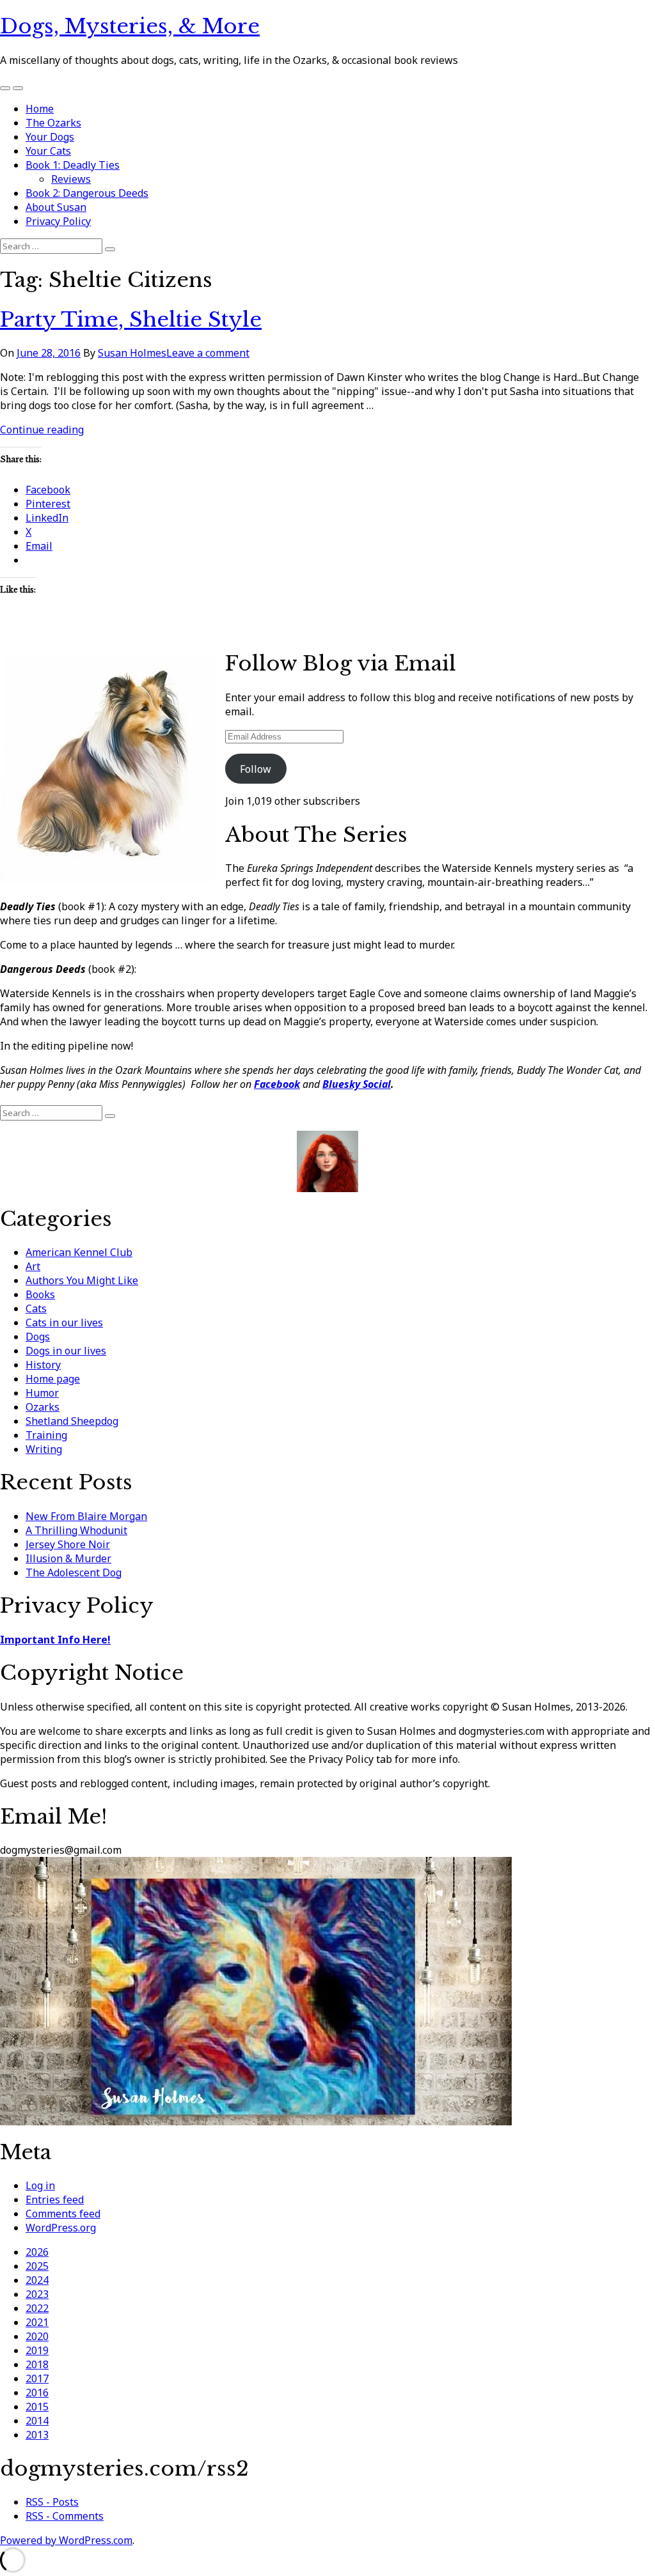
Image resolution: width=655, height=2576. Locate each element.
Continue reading (42, 430)
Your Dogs (50, 137)
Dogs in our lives (66, 1351)
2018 (37, 2364)
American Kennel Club (79, 1252)
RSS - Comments (65, 2516)
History (43, 1365)
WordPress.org (61, 2228)
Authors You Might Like (82, 1280)
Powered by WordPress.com (66, 2540)
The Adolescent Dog (74, 1572)
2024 (37, 2280)
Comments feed (63, 2214)
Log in (40, 2185)
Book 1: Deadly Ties (73, 165)
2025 (37, 2266)
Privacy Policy (58, 221)
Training (46, 1435)
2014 (37, 2421)
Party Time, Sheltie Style (131, 320)
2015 (37, 2407)
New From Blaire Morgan (86, 1516)
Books (40, 1294)
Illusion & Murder (68, 1558)
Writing (44, 1449)
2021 (37, 2322)
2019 (37, 2350)
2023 (37, 2294)
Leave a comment (208, 353)
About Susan (56, 207)
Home (40, 109)
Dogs (38, 1337)
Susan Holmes (132, 353)
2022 (37, 2308)
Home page (53, 1379)
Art (33, 1266)
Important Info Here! (55, 1640)
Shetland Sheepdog (72, 1421)
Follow (256, 769)
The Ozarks (53, 123)
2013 (37, 2435)
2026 (37, 2252)
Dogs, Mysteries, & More (130, 26)
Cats (36, 1308)
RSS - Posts (52, 2502)
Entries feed (55, 2200)
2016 (37, 2393)
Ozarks (43, 1407)
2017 (37, 2378)
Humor (42, 1393)
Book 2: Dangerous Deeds (87, 193)
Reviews (71, 179)
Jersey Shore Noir (68, 1544)
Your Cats (48, 151)
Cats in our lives (64, 1323)
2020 (37, 2336)
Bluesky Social (357, 1084)
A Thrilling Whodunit (76, 1530)
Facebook (277, 1084)
